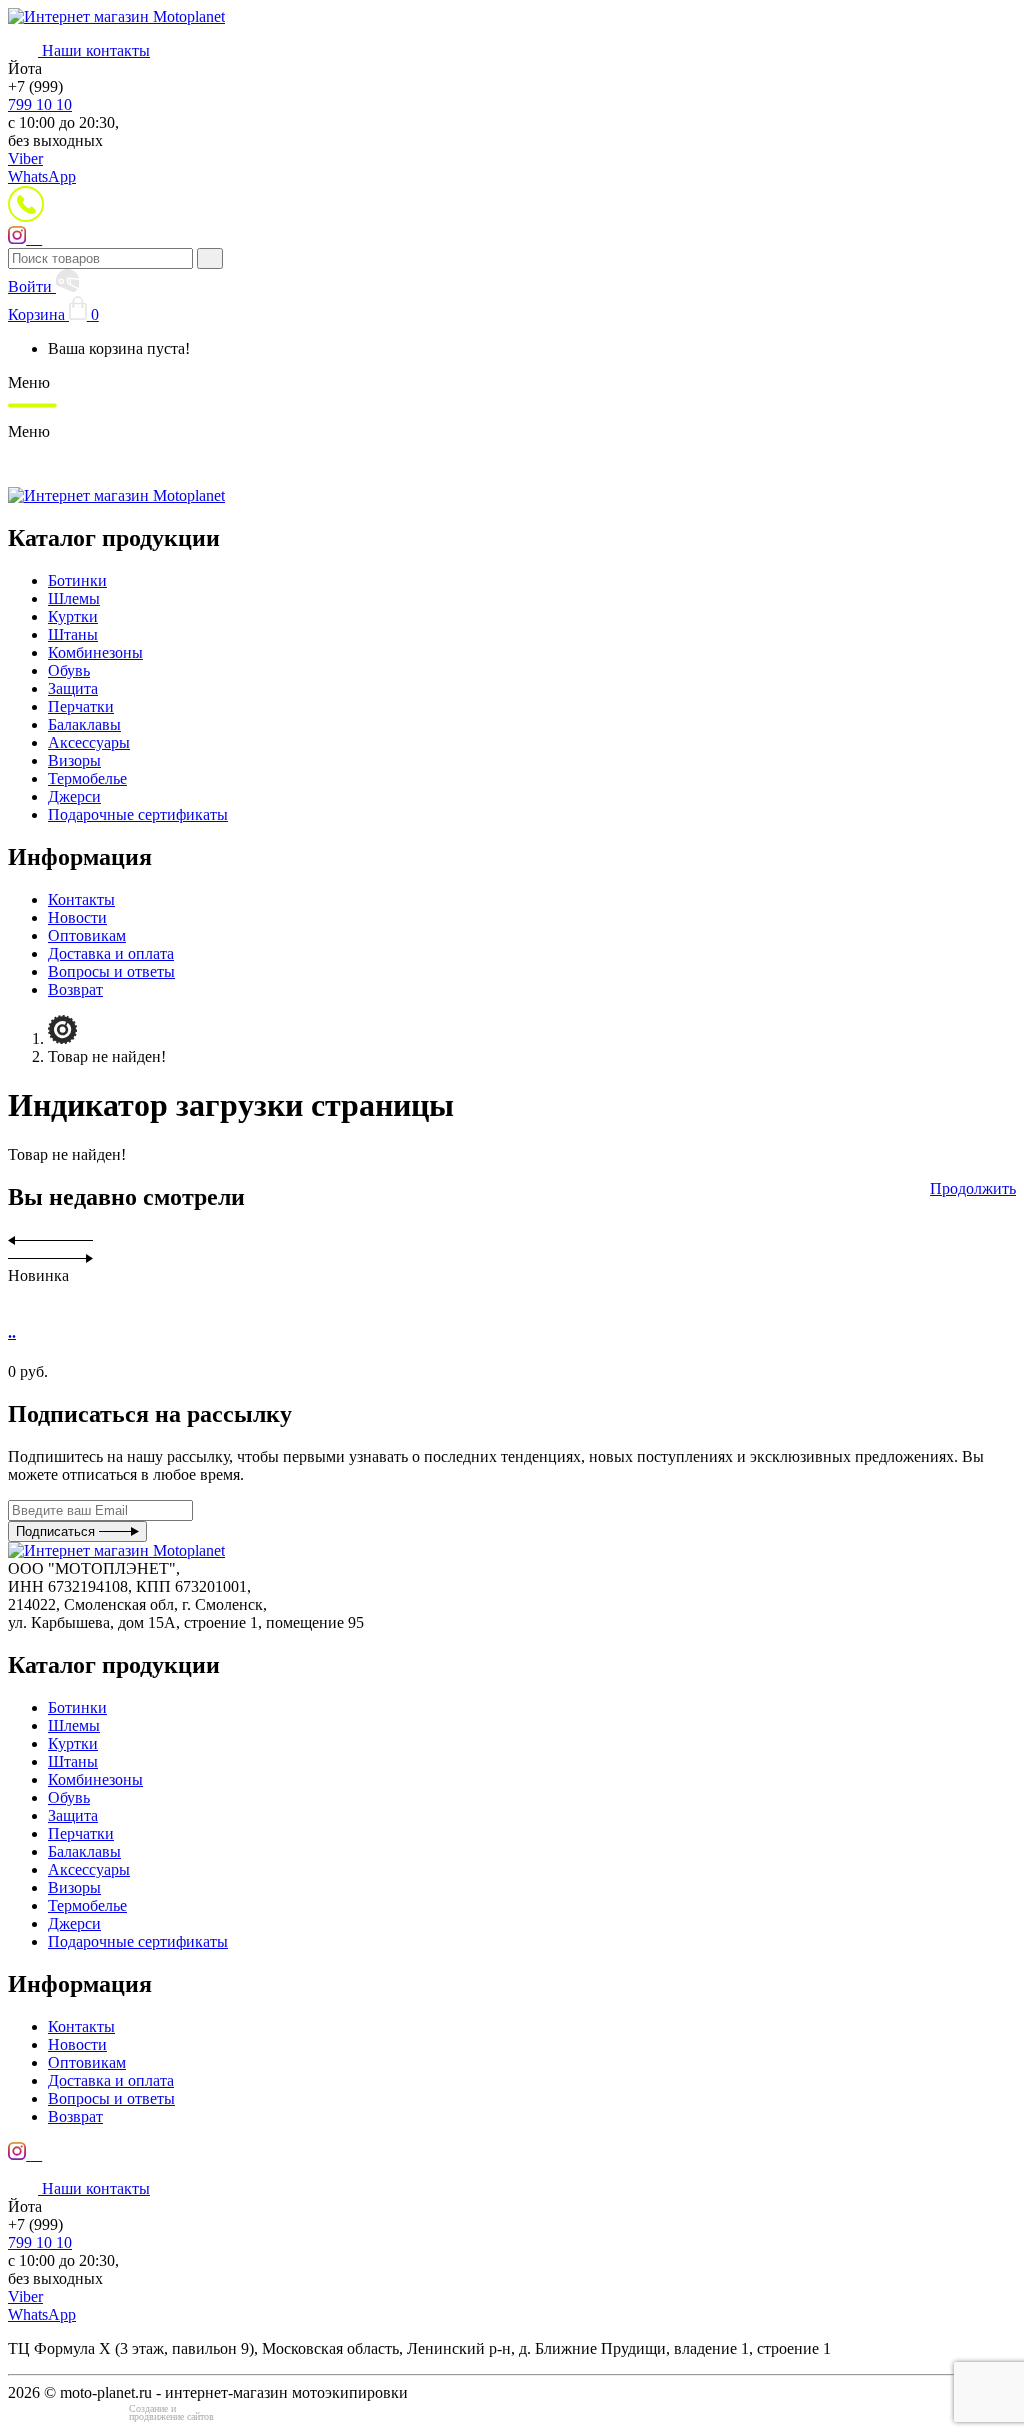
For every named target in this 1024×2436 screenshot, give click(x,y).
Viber (25, 158)
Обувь (69, 670)
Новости (77, 917)
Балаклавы (84, 724)
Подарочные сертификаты (138, 814)
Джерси (74, 796)
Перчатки (81, 706)
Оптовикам (87, 935)
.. (12, 1332)
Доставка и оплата (111, 953)
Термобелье (87, 778)
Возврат (75, 989)
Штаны (73, 634)
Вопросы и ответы (111, 971)
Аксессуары (89, 742)
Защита (73, 688)
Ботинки (77, 580)
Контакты (81, 899)
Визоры (74, 760)
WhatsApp (42, 176)
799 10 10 (40, 104)
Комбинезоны (95, 652)
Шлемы (74, 598)
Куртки (73, 616)
